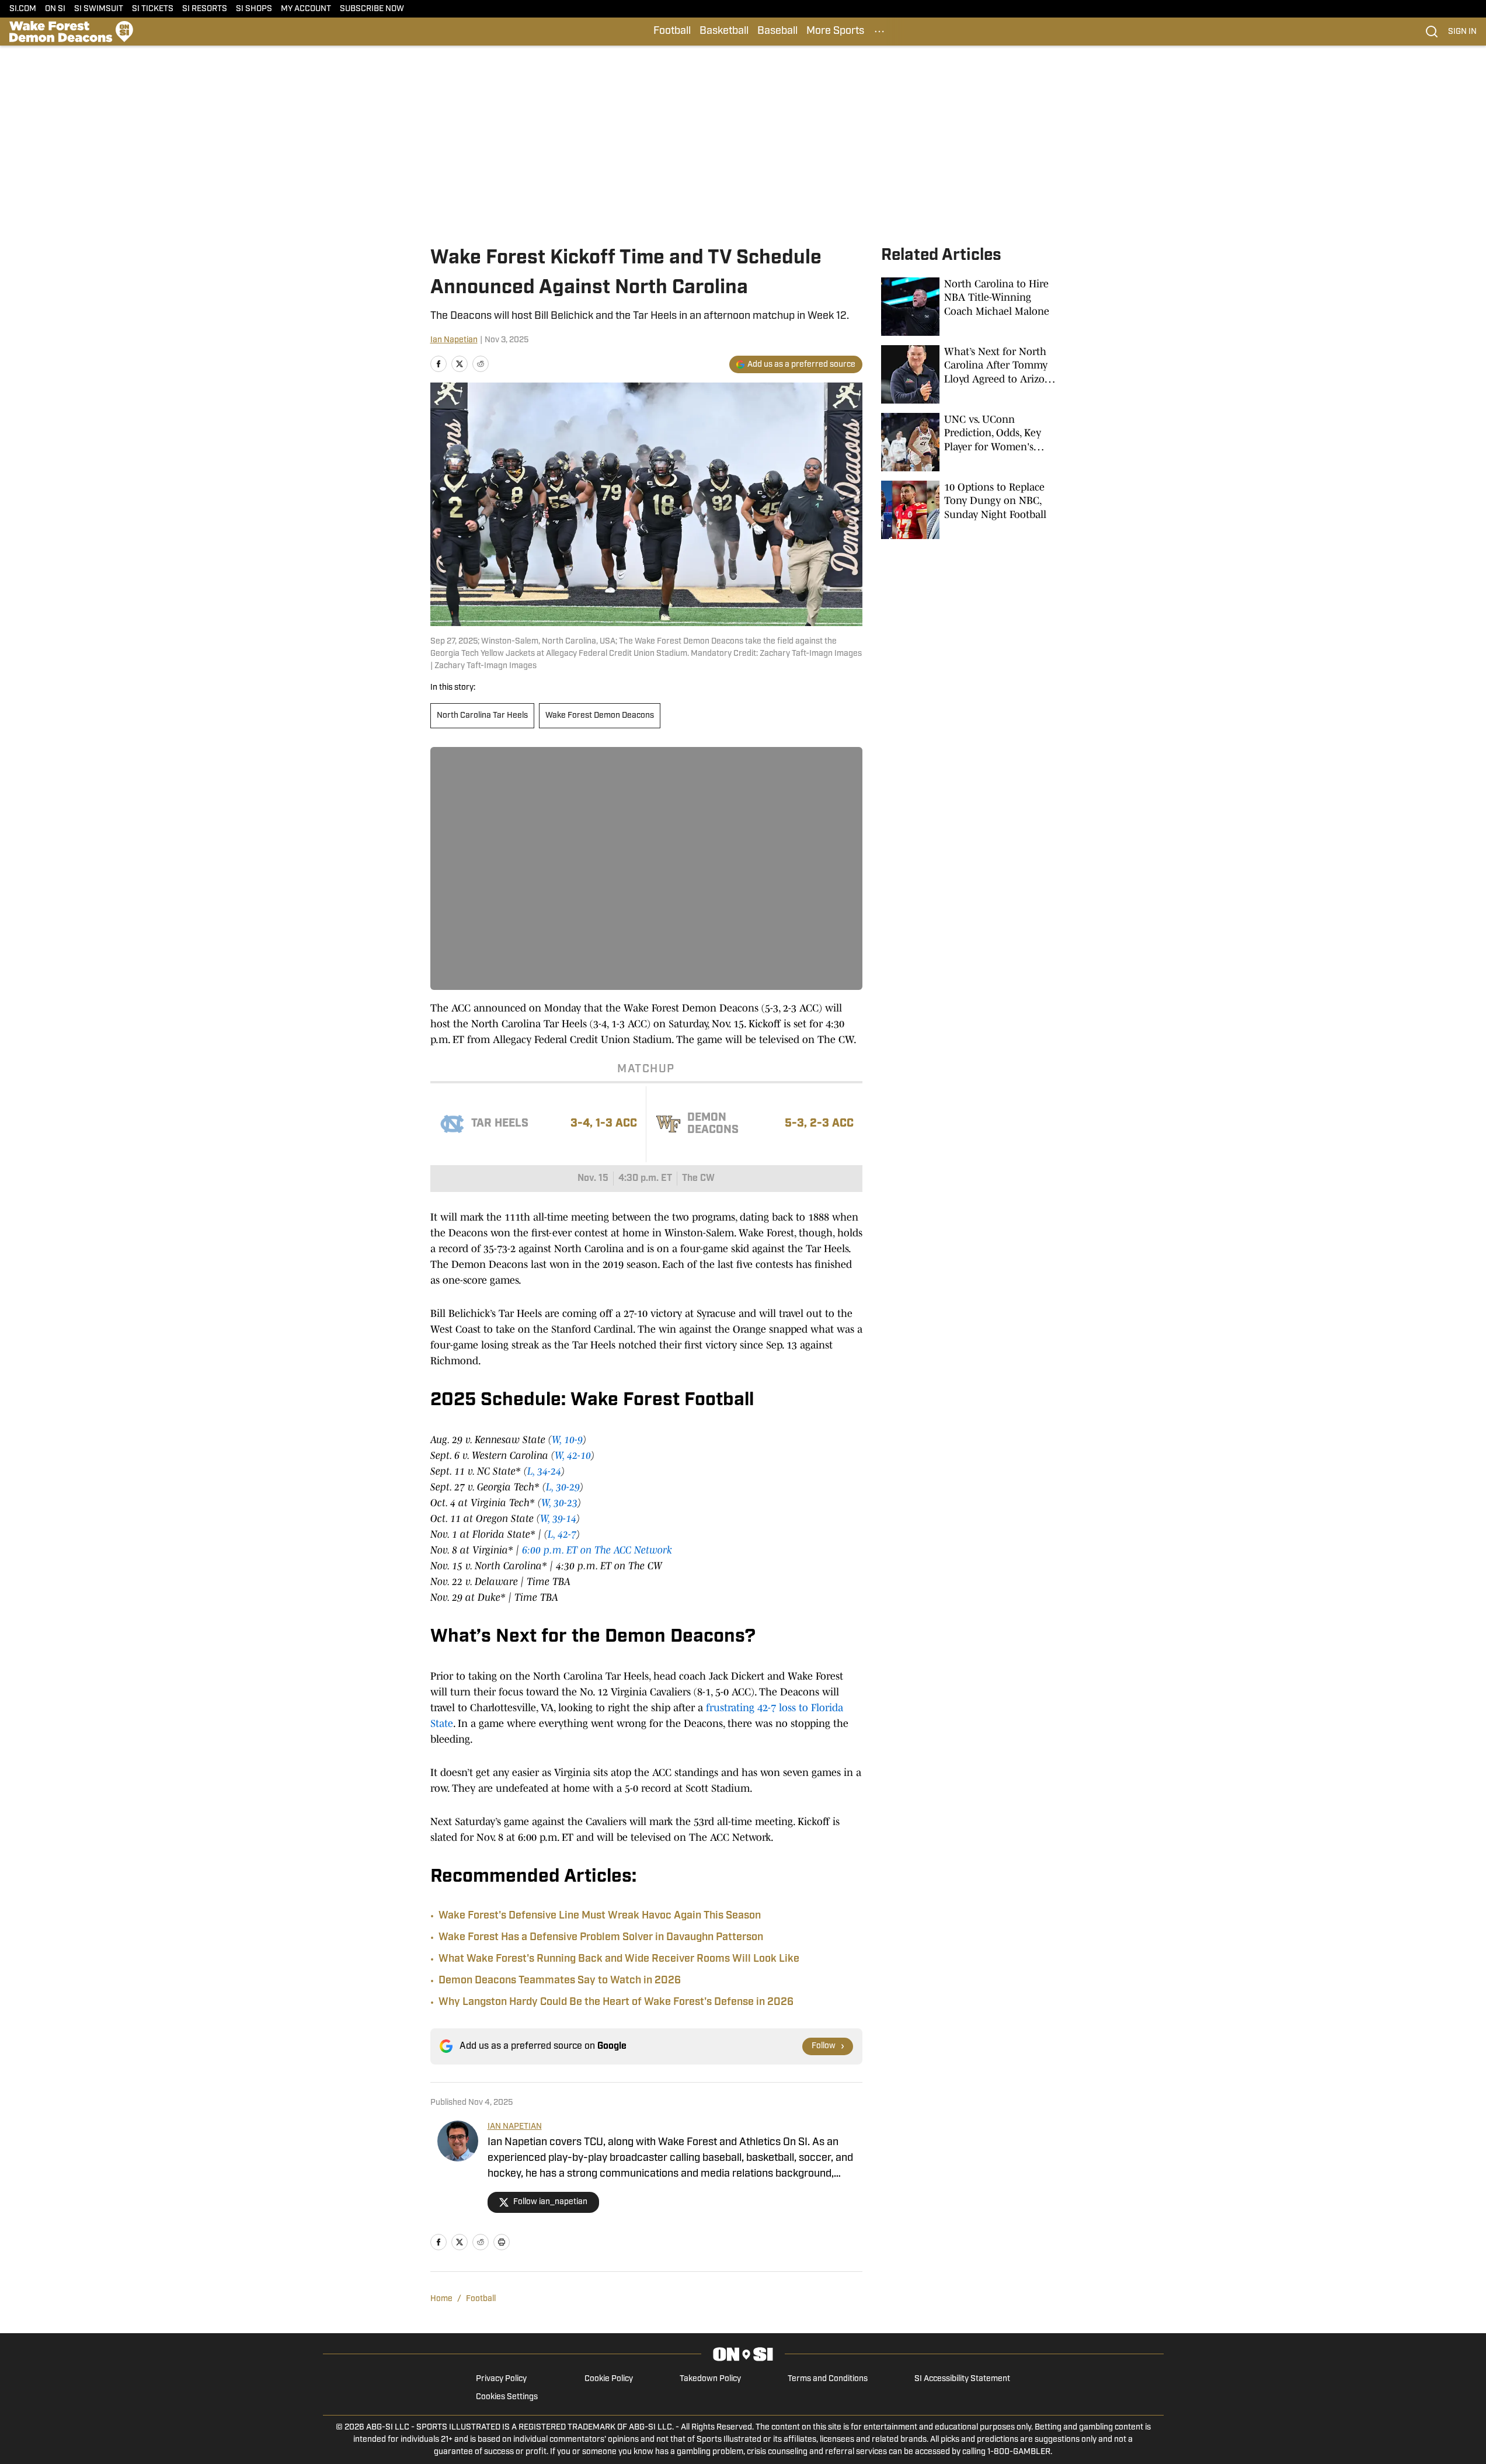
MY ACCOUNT (306, 9)
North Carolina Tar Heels (482, 716)
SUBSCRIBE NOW (372, 9)
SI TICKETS (153, 9)
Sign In (1462, 32)
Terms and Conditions (828, 2379)
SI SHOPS (254, 9)
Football (672, 32)
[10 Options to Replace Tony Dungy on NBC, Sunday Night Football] (969, 510)
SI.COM (23, 9)
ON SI (55, 9)
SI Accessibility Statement (962, 2379)
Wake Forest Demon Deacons (600, 716)
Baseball (777, 32)
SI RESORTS (205, 9)
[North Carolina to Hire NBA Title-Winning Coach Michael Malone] (969, 307)
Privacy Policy (501, 2379)
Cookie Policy (609, 2379)
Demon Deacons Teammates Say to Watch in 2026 (560, 1981)
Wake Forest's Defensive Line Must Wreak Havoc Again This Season (600, 1916)
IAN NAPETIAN (515, 2127)
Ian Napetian (454, 340)
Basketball (724, 32)
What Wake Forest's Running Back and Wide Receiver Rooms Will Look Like (619, 1959)
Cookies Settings (507, 2397)
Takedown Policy (710, 2379)
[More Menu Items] (879, 32)
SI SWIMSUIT (99, 9)
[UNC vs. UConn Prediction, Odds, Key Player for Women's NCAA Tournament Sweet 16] (969, 442)
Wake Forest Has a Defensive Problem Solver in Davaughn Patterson (601, 1938)
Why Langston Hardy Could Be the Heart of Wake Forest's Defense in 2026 (616, 2003)
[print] (502, 2242)
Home (441, 2299)
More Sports (835, 32)
